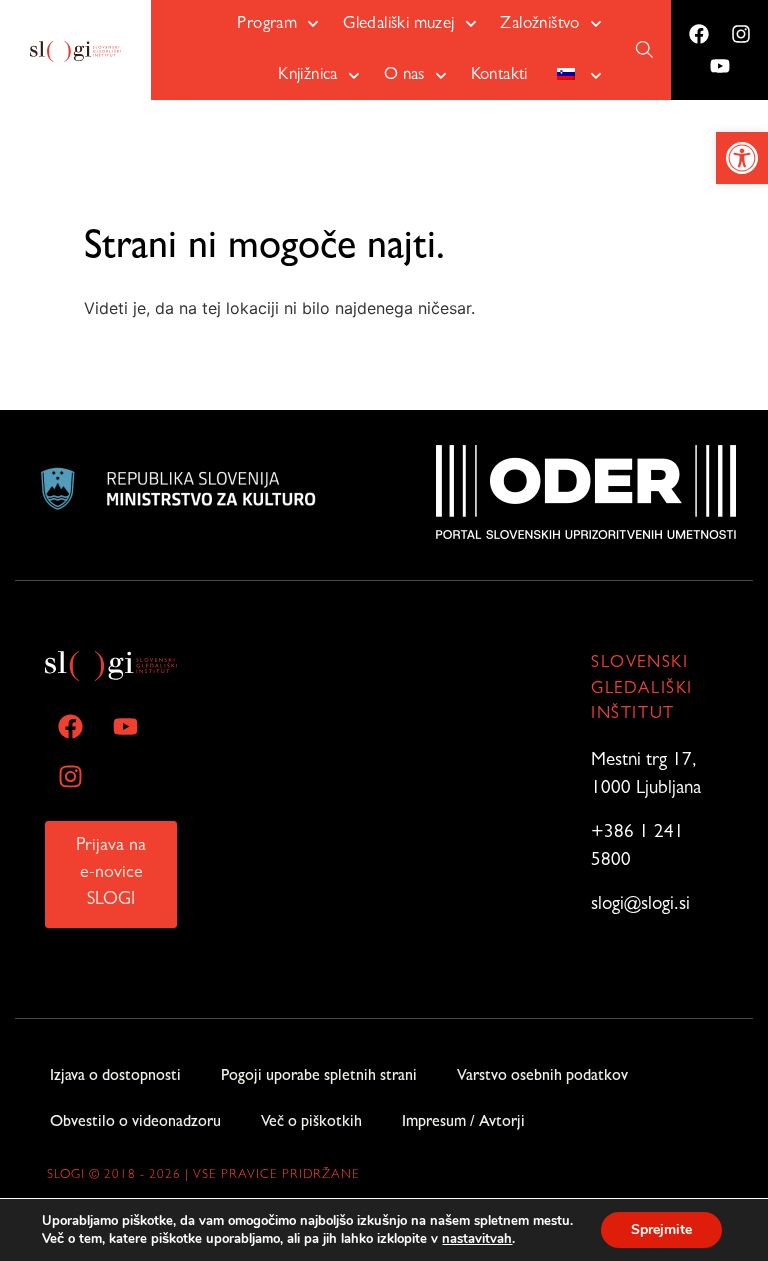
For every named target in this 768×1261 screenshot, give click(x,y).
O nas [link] (404, 75)
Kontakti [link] (499, 75)
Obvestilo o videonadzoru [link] (135, 1123)
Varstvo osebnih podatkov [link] (542, 1077)
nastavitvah (477, 1239)
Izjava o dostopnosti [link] (115, 1077)
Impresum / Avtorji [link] (463, 1123)
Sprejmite (661, 1229)
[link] (742, 158)
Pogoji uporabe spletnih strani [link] (319, 1077)
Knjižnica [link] (308, 75)
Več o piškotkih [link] (311, 1123)
